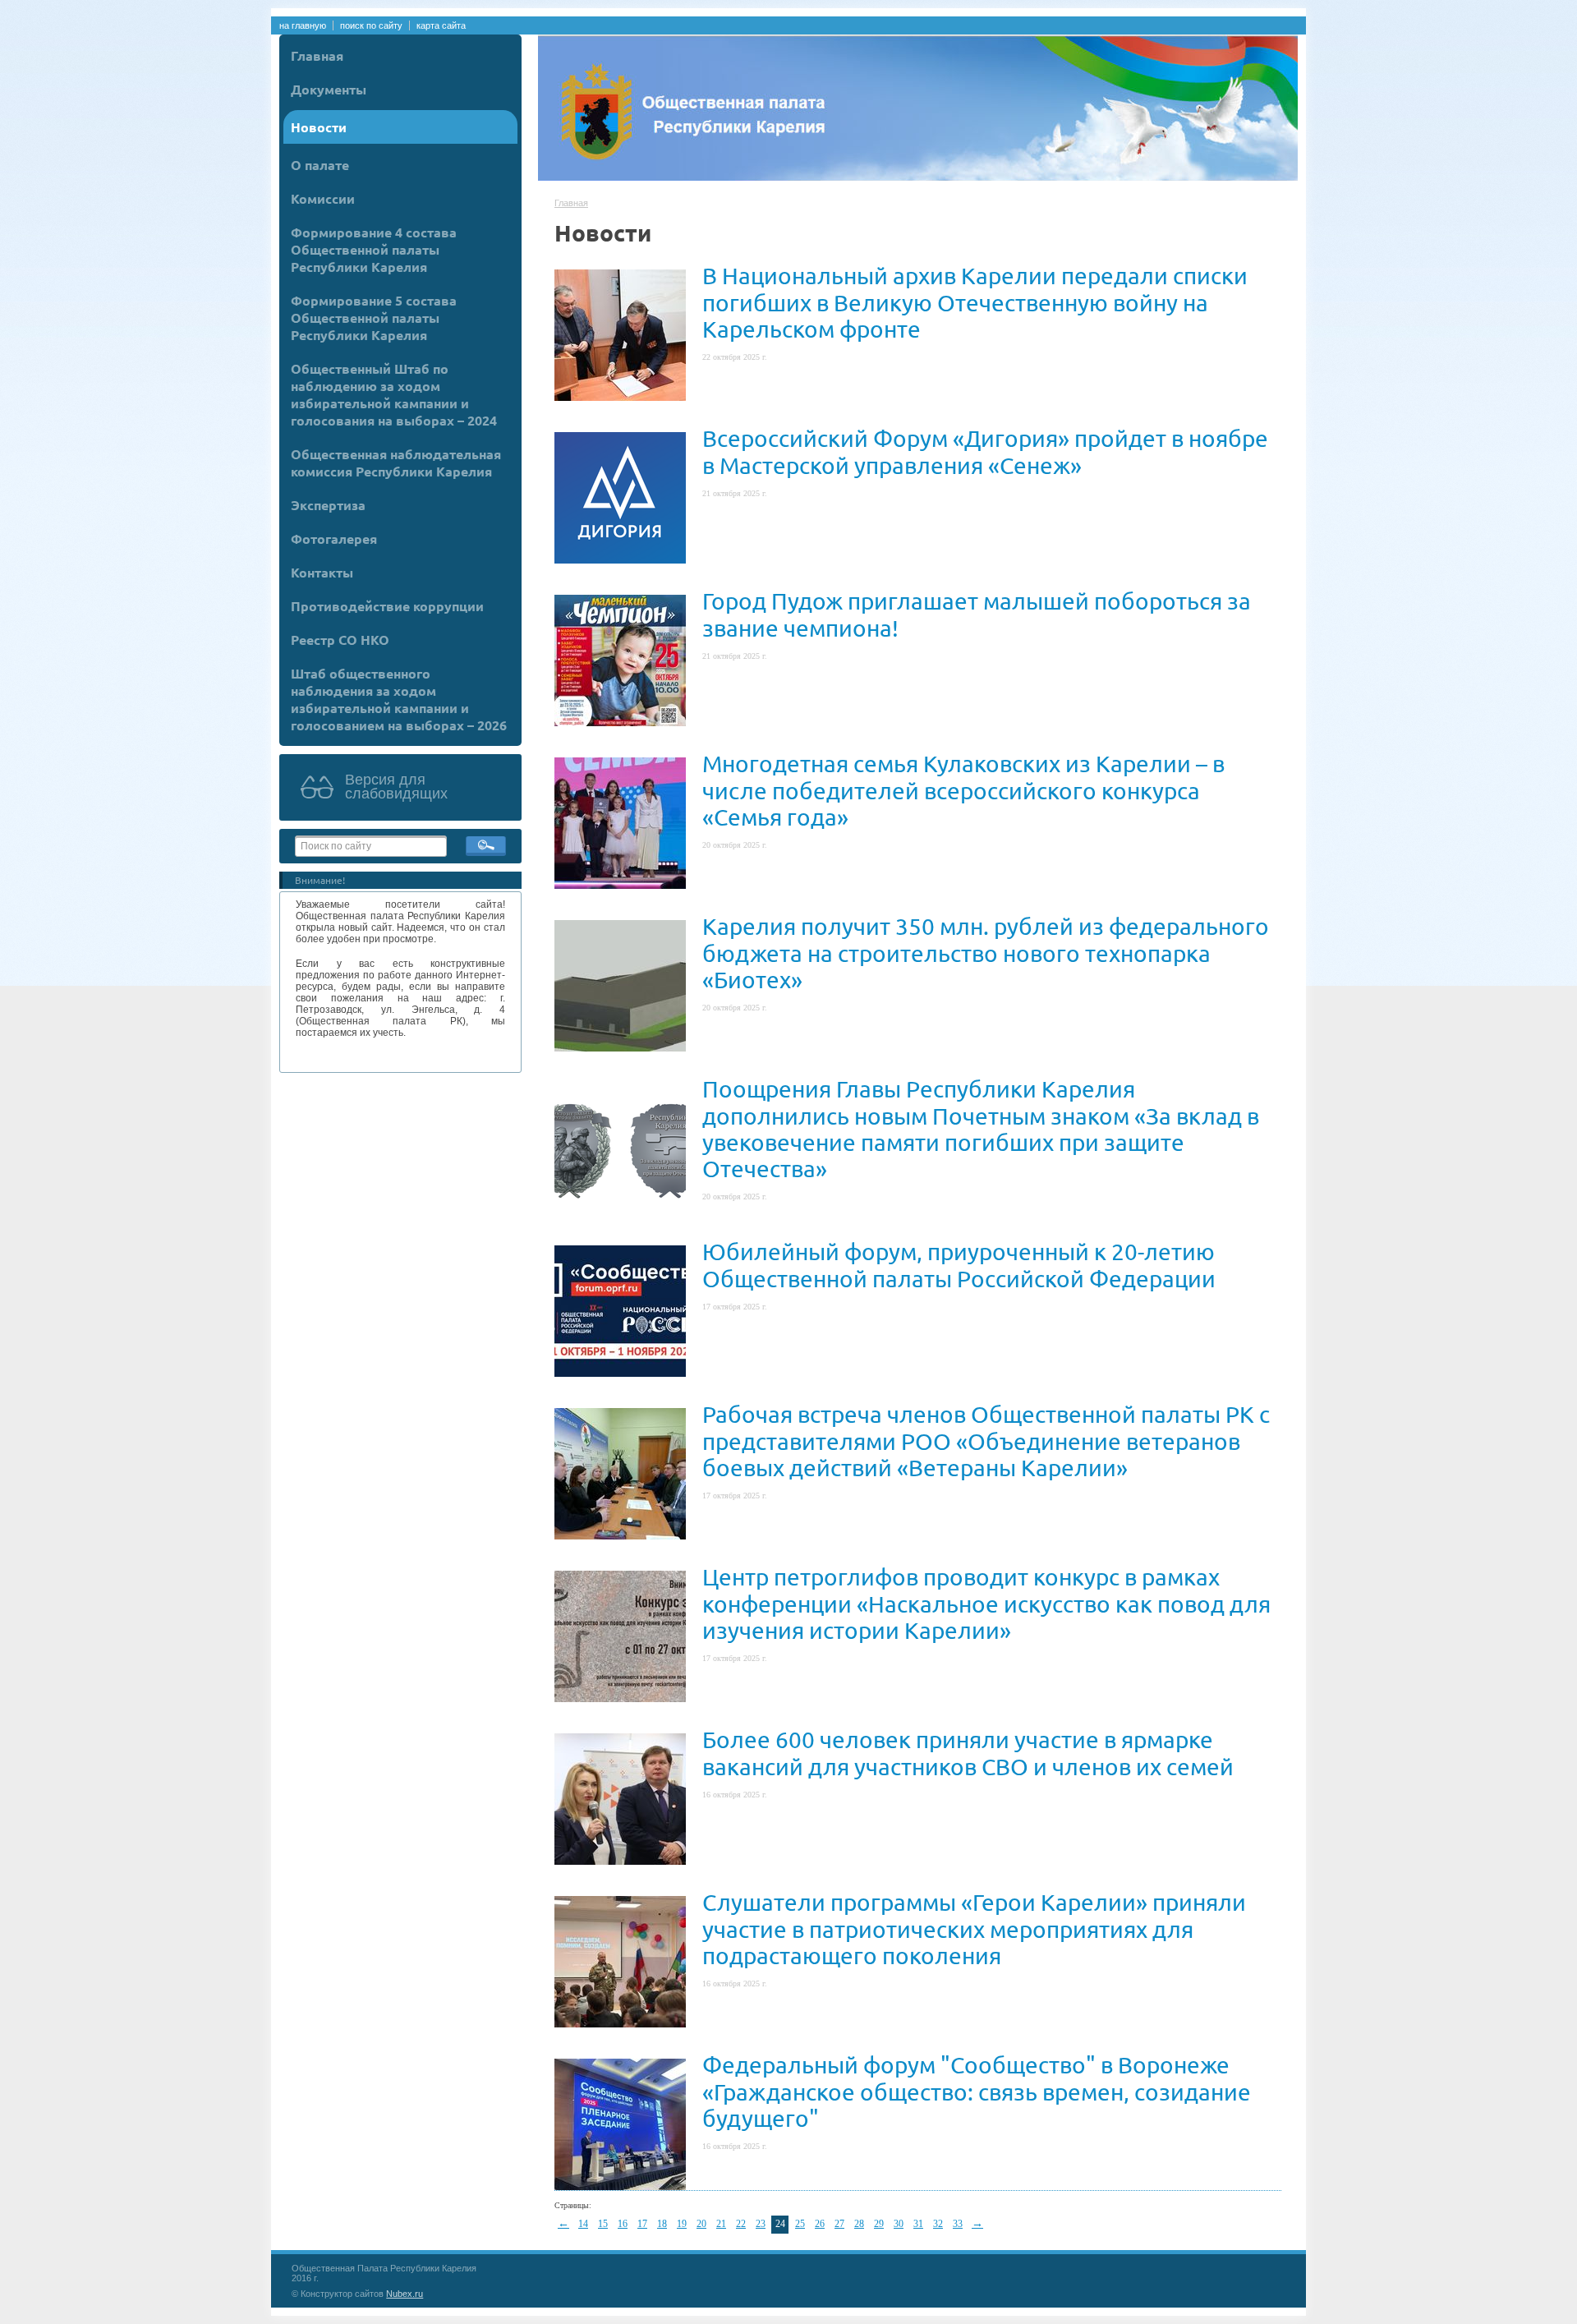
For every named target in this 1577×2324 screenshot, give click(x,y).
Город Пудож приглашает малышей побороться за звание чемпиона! (977, 614)
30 (899, 2224)
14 (583, 2224)
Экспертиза (328, 505)
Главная (317, 55)
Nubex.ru (405, 2294)
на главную (303, 25)
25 (800, 2224)
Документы (329, 89)
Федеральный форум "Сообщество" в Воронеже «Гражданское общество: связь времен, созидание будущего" (977, 2091)
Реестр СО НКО (340, 640)
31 (918, 2224)
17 (642, 2224)
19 (682, 2224)
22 (741, 2224)
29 (879, 2224)
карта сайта (441, 25)
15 (603, 2224)
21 (721, 2224)
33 (958, 2224)
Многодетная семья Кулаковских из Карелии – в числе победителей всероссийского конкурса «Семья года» (963, 790)
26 (820, 2224)
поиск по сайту (371, 25)
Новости (319, 127)
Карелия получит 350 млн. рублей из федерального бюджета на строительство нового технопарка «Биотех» (986, 953)
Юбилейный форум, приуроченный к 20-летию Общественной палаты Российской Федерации (959, 1265)
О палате (320, 165)
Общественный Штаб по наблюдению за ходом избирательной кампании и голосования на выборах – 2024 (394, 394)
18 (662, 2224)
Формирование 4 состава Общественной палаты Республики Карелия (374, 249)
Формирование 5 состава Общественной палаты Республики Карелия (374, 318)
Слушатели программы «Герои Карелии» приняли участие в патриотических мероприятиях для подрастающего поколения (974, 1928)
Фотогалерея (334, 538)
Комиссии (323, 198)
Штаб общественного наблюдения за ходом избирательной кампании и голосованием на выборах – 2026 (399, 699)
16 (623, 2224)
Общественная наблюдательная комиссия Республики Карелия (396, 462)
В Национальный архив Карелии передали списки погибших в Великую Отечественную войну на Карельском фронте (975, 302)
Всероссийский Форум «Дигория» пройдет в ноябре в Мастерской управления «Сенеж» (985, 451)
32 (938, 2224)
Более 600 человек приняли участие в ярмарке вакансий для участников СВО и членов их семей (968, 1753)
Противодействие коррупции (387, 606)
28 (859, 2224)
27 (839, 2224)
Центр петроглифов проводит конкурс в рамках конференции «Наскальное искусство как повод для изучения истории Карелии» (986, 1603)
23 (761, 2224)
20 (701, 2224)
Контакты (322, 572)
